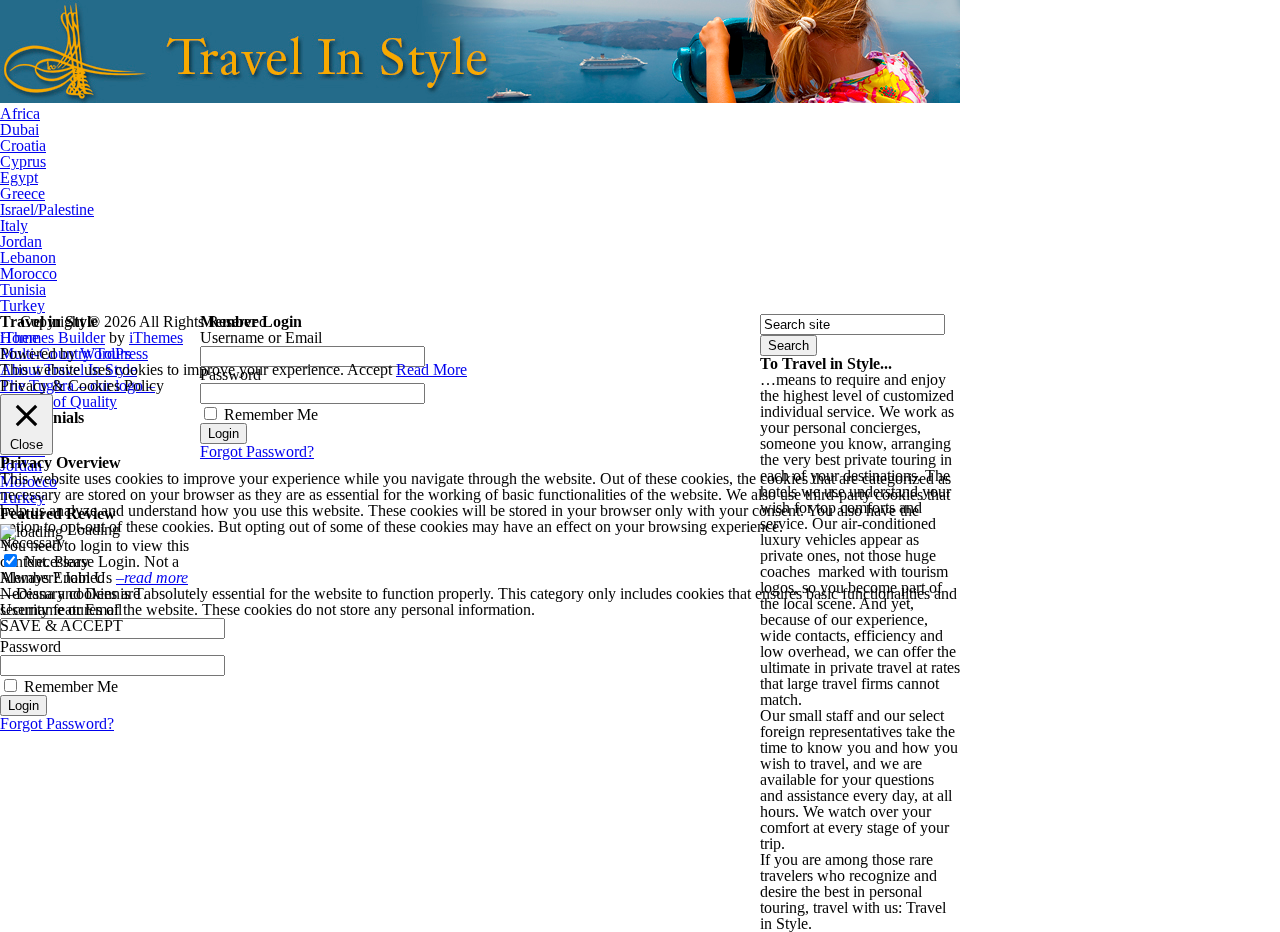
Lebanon (28, 257)
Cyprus (23, 161)
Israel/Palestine (47, 209)
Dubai (19, 129)
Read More (431, 369)
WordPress (114, 353)
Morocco (28, 273)
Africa (20, 113)
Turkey (22, 305)
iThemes (156, 337)
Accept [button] (369, 369)
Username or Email (261, 337)
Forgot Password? (57, 723)
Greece (22, 193)
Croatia (23, 145)
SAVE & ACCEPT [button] (61, 625)
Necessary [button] (32, 542)
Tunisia (23, 289)
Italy (14, 225)
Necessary (56, 561)
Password (30, 646)
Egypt (19, 177)
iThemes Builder (52, 337)
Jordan (21, 241)
